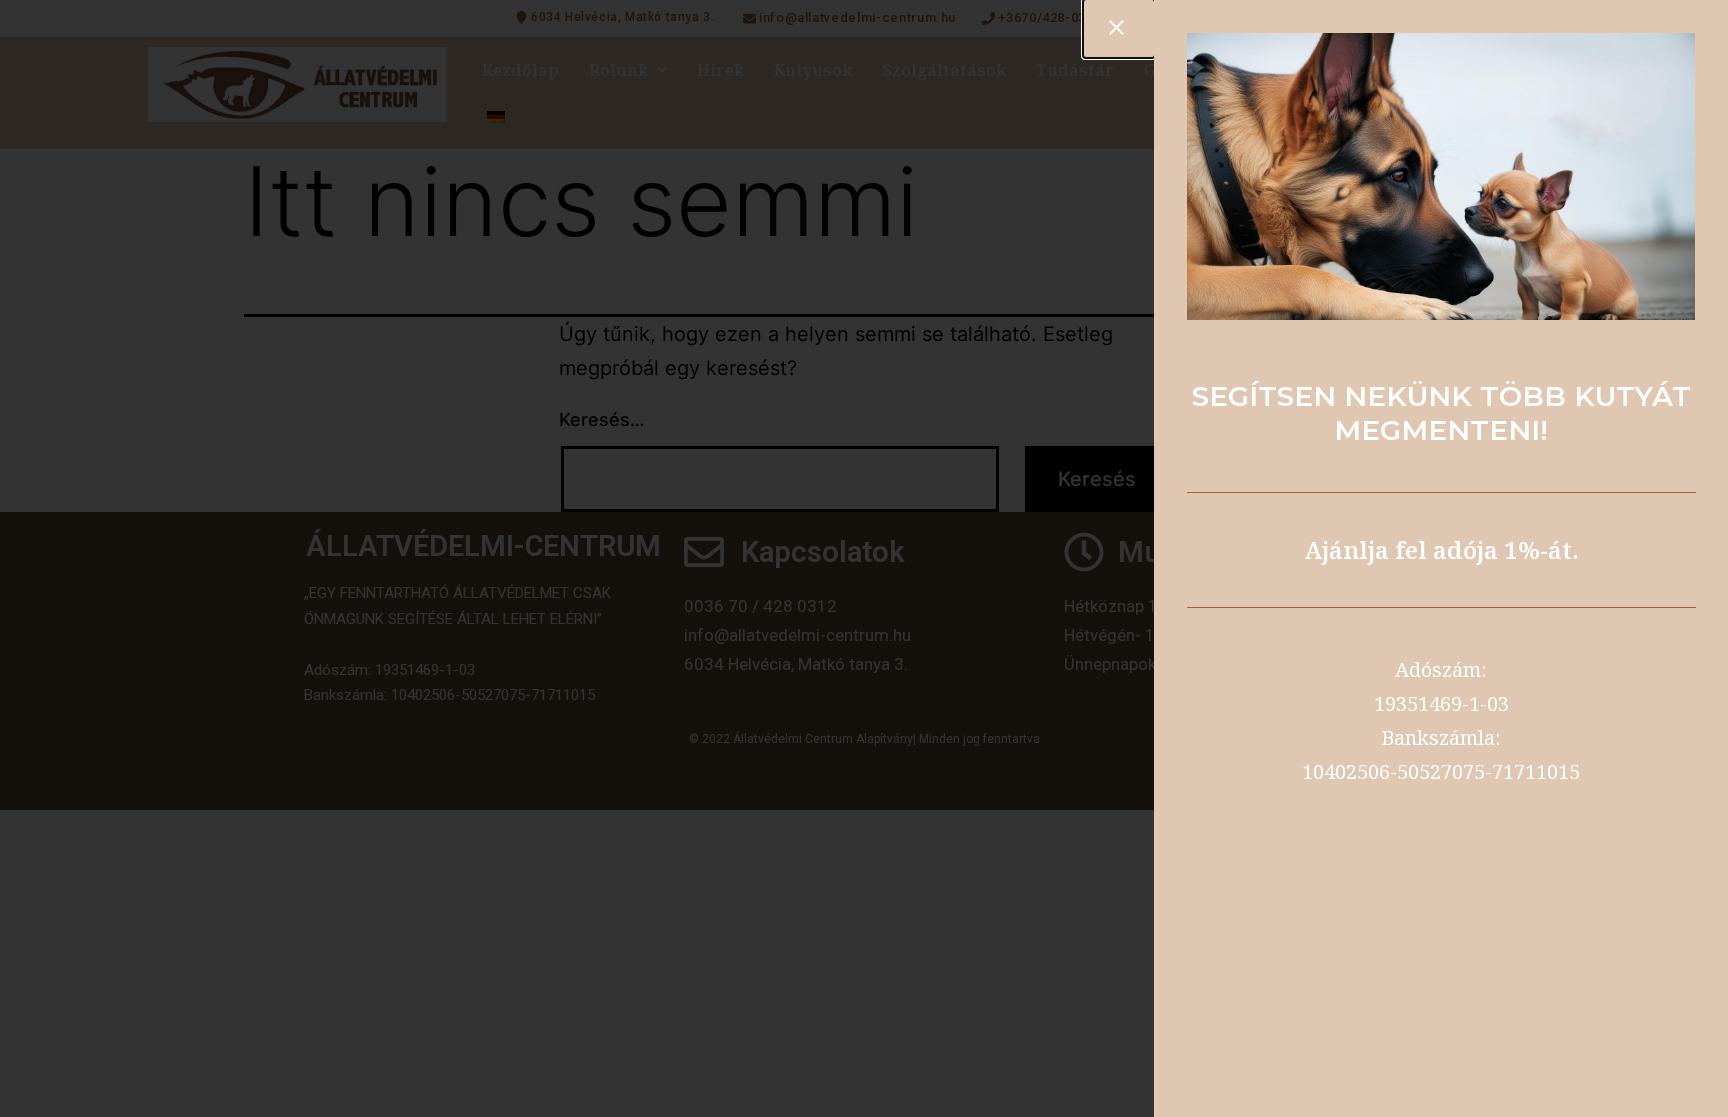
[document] (864, 558)
